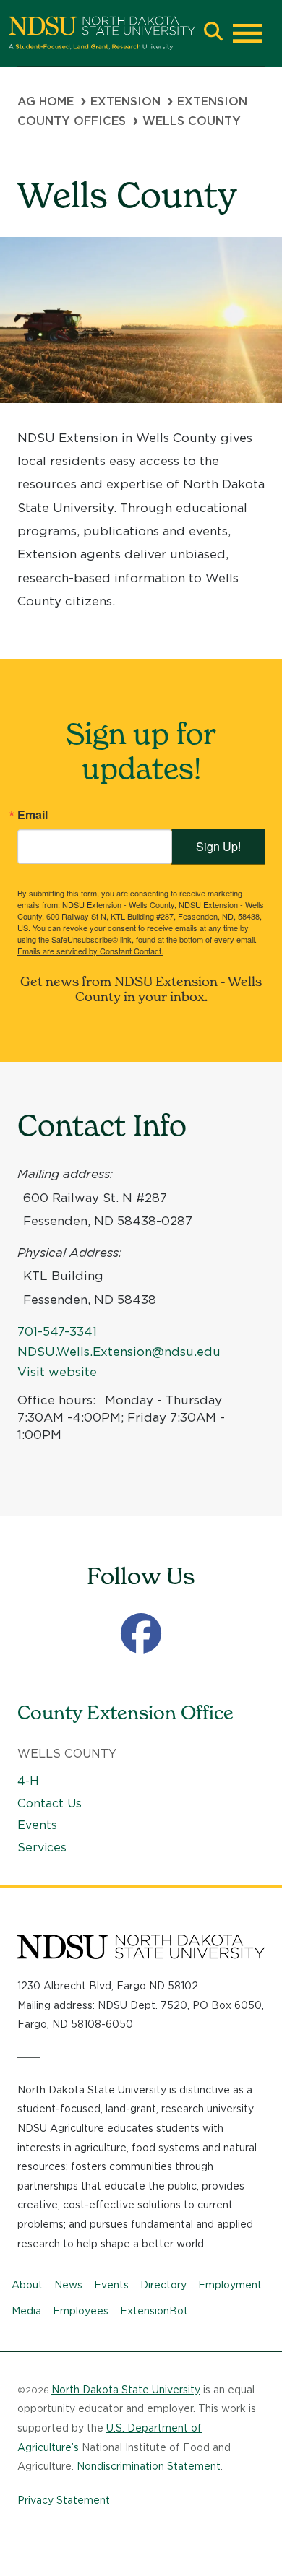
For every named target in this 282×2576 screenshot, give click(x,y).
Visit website (57, 1372)
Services (42, 1847)
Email (33, 815)
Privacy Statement (64, 2500)
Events (37, 1825)
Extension (125, 101)
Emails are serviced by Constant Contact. (90, 951)
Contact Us (50, 1803)
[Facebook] (141, 1634)
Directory (163, 2285)
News (68, 2285)
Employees (81, 2311)
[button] (213, 33)
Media (26, 2311)
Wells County (67, 1754)
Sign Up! (218, 846)
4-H (28, 1781)
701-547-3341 (57, 1331)
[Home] (102, 33)
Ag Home (46, 101)
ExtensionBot (154, 2311)
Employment (230, 2285)
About (27, 2285)
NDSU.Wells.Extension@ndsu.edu (119, 1352)
